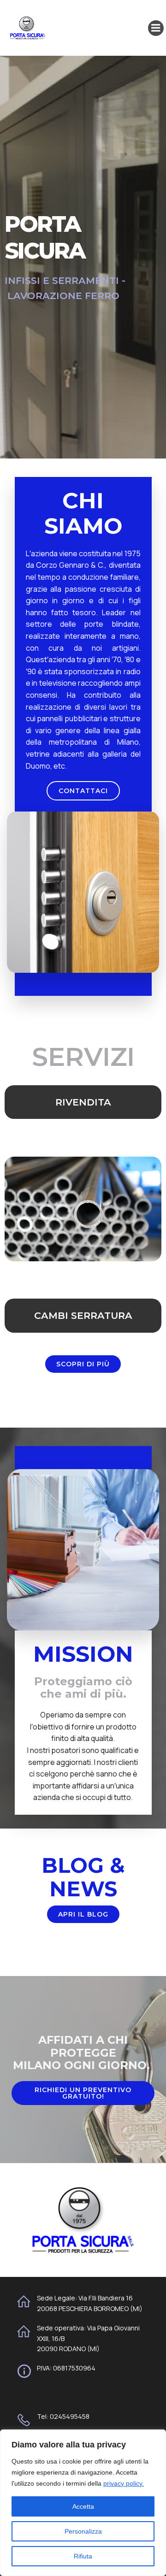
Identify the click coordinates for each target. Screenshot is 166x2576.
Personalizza (83, 2531)
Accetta (83, 2506)
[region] (83, 2503)
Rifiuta (83, 2556)
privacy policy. (124, 2483)
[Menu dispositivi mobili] (156, 28)
